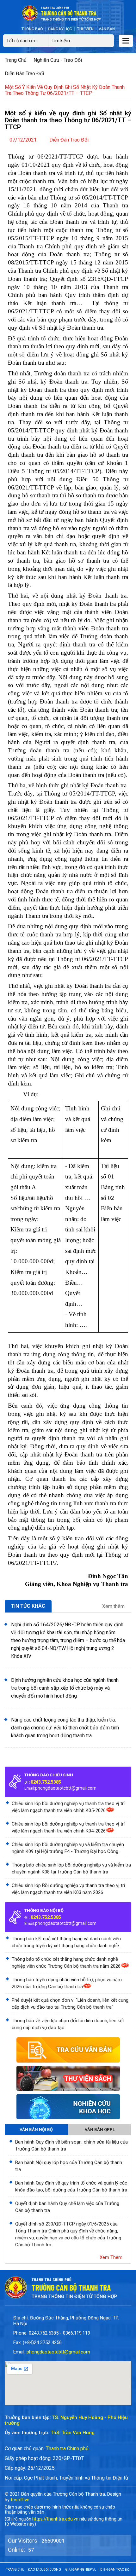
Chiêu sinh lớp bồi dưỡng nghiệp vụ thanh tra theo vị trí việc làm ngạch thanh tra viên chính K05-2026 (68, 1807)
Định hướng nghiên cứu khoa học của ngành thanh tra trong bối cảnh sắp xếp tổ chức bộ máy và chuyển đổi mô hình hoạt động (65, 1688)
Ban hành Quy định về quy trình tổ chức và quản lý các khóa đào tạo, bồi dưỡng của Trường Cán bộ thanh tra (71, 2186)
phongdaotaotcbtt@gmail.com (66, 1788)
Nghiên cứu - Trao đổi (58, 60)
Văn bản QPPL (100, 2130)
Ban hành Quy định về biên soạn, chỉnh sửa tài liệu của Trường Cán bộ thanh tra (71, 2145)
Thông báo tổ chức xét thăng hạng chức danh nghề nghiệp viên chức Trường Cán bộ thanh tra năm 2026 (66, 1963)
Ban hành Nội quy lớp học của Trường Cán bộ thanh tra (69, 2166)
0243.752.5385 (46, 1782)
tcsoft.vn (20, 2500)
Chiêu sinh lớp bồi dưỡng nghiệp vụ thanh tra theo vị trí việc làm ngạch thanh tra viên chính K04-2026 (68, 1827)
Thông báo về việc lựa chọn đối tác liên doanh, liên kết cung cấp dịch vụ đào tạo (68, 2024)
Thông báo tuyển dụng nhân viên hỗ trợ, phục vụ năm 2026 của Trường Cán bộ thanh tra (67, 1983)
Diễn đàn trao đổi (24, 74)
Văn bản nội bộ (36, 2130)
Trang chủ (16, 60)
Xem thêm (114, 1606)
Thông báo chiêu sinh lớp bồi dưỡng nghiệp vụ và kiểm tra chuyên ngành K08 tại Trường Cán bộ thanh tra (71, 1868)
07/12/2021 (23, 140)
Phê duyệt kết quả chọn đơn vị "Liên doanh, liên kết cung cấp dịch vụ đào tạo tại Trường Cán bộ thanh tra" (70, 2004)
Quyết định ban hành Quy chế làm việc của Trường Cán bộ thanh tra (67, 2207)
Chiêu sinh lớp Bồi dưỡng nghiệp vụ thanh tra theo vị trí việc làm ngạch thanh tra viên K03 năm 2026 (68, 1889)
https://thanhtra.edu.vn (55, 2519)
